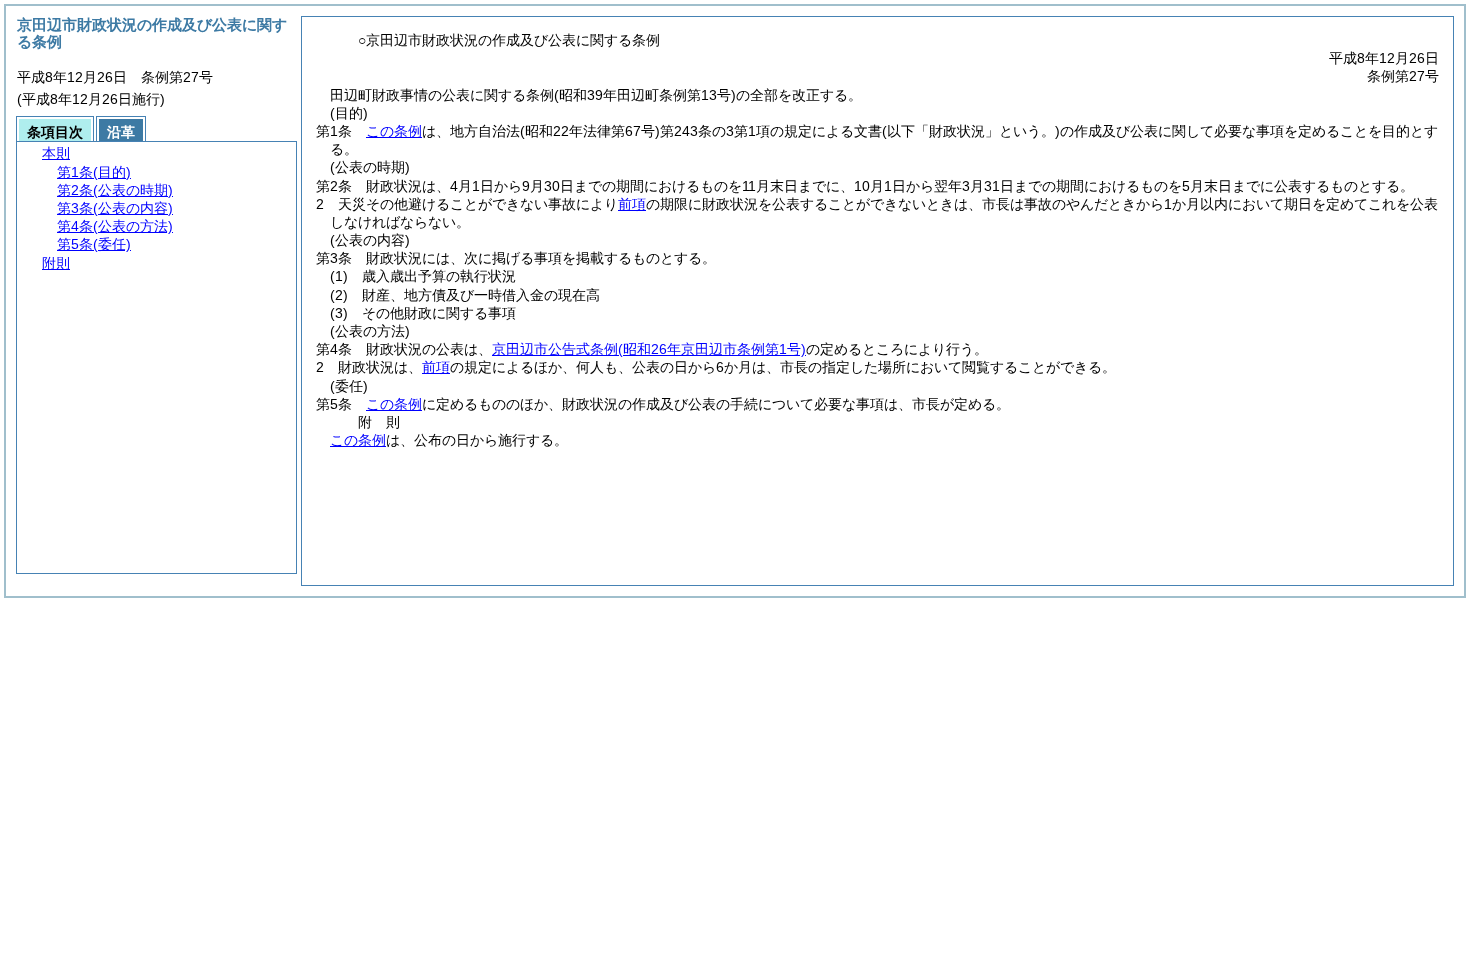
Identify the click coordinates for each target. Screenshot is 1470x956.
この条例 (394, 131)
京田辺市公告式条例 (649, 349)
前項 (632, 204)
